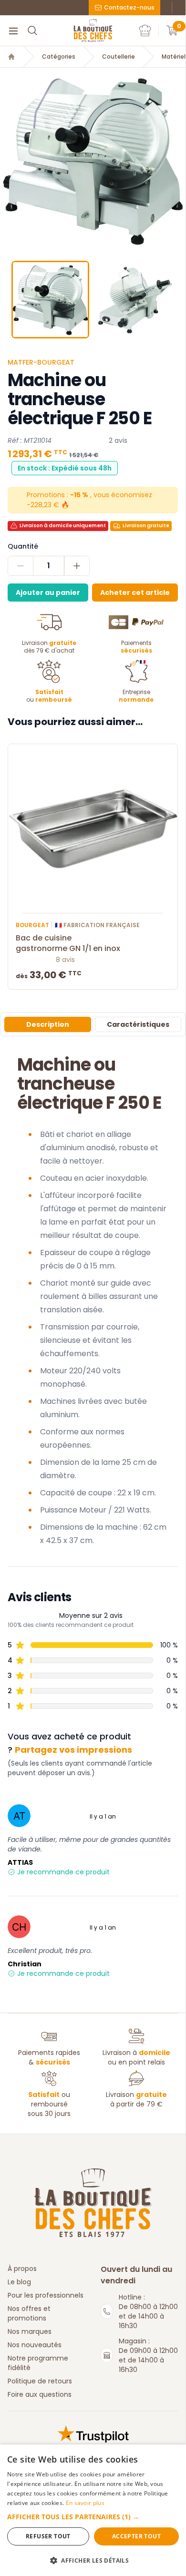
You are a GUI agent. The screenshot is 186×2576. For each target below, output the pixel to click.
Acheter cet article (135, 593)
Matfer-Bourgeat (41, 362)
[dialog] (93, 2510)
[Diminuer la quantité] (21, 566)
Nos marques (30, 2331)
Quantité (23, 546)
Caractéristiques (138, 1024)
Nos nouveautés (35, 2345)
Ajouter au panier (48, 593)
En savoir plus (85, 2503)
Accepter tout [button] (136, 2536)
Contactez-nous (129, 7)
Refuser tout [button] (48, 2536)
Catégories (59, 57)
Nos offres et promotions (29, 2313)
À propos (22, 2269)
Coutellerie (119, 57)
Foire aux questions (40, 2394)
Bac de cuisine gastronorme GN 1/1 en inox (68, 943)
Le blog (19, 2282)
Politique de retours (40, 2381)
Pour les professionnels (46, 2295)
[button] (8, 161)
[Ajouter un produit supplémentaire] (77, 566)
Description (48, 1024)
